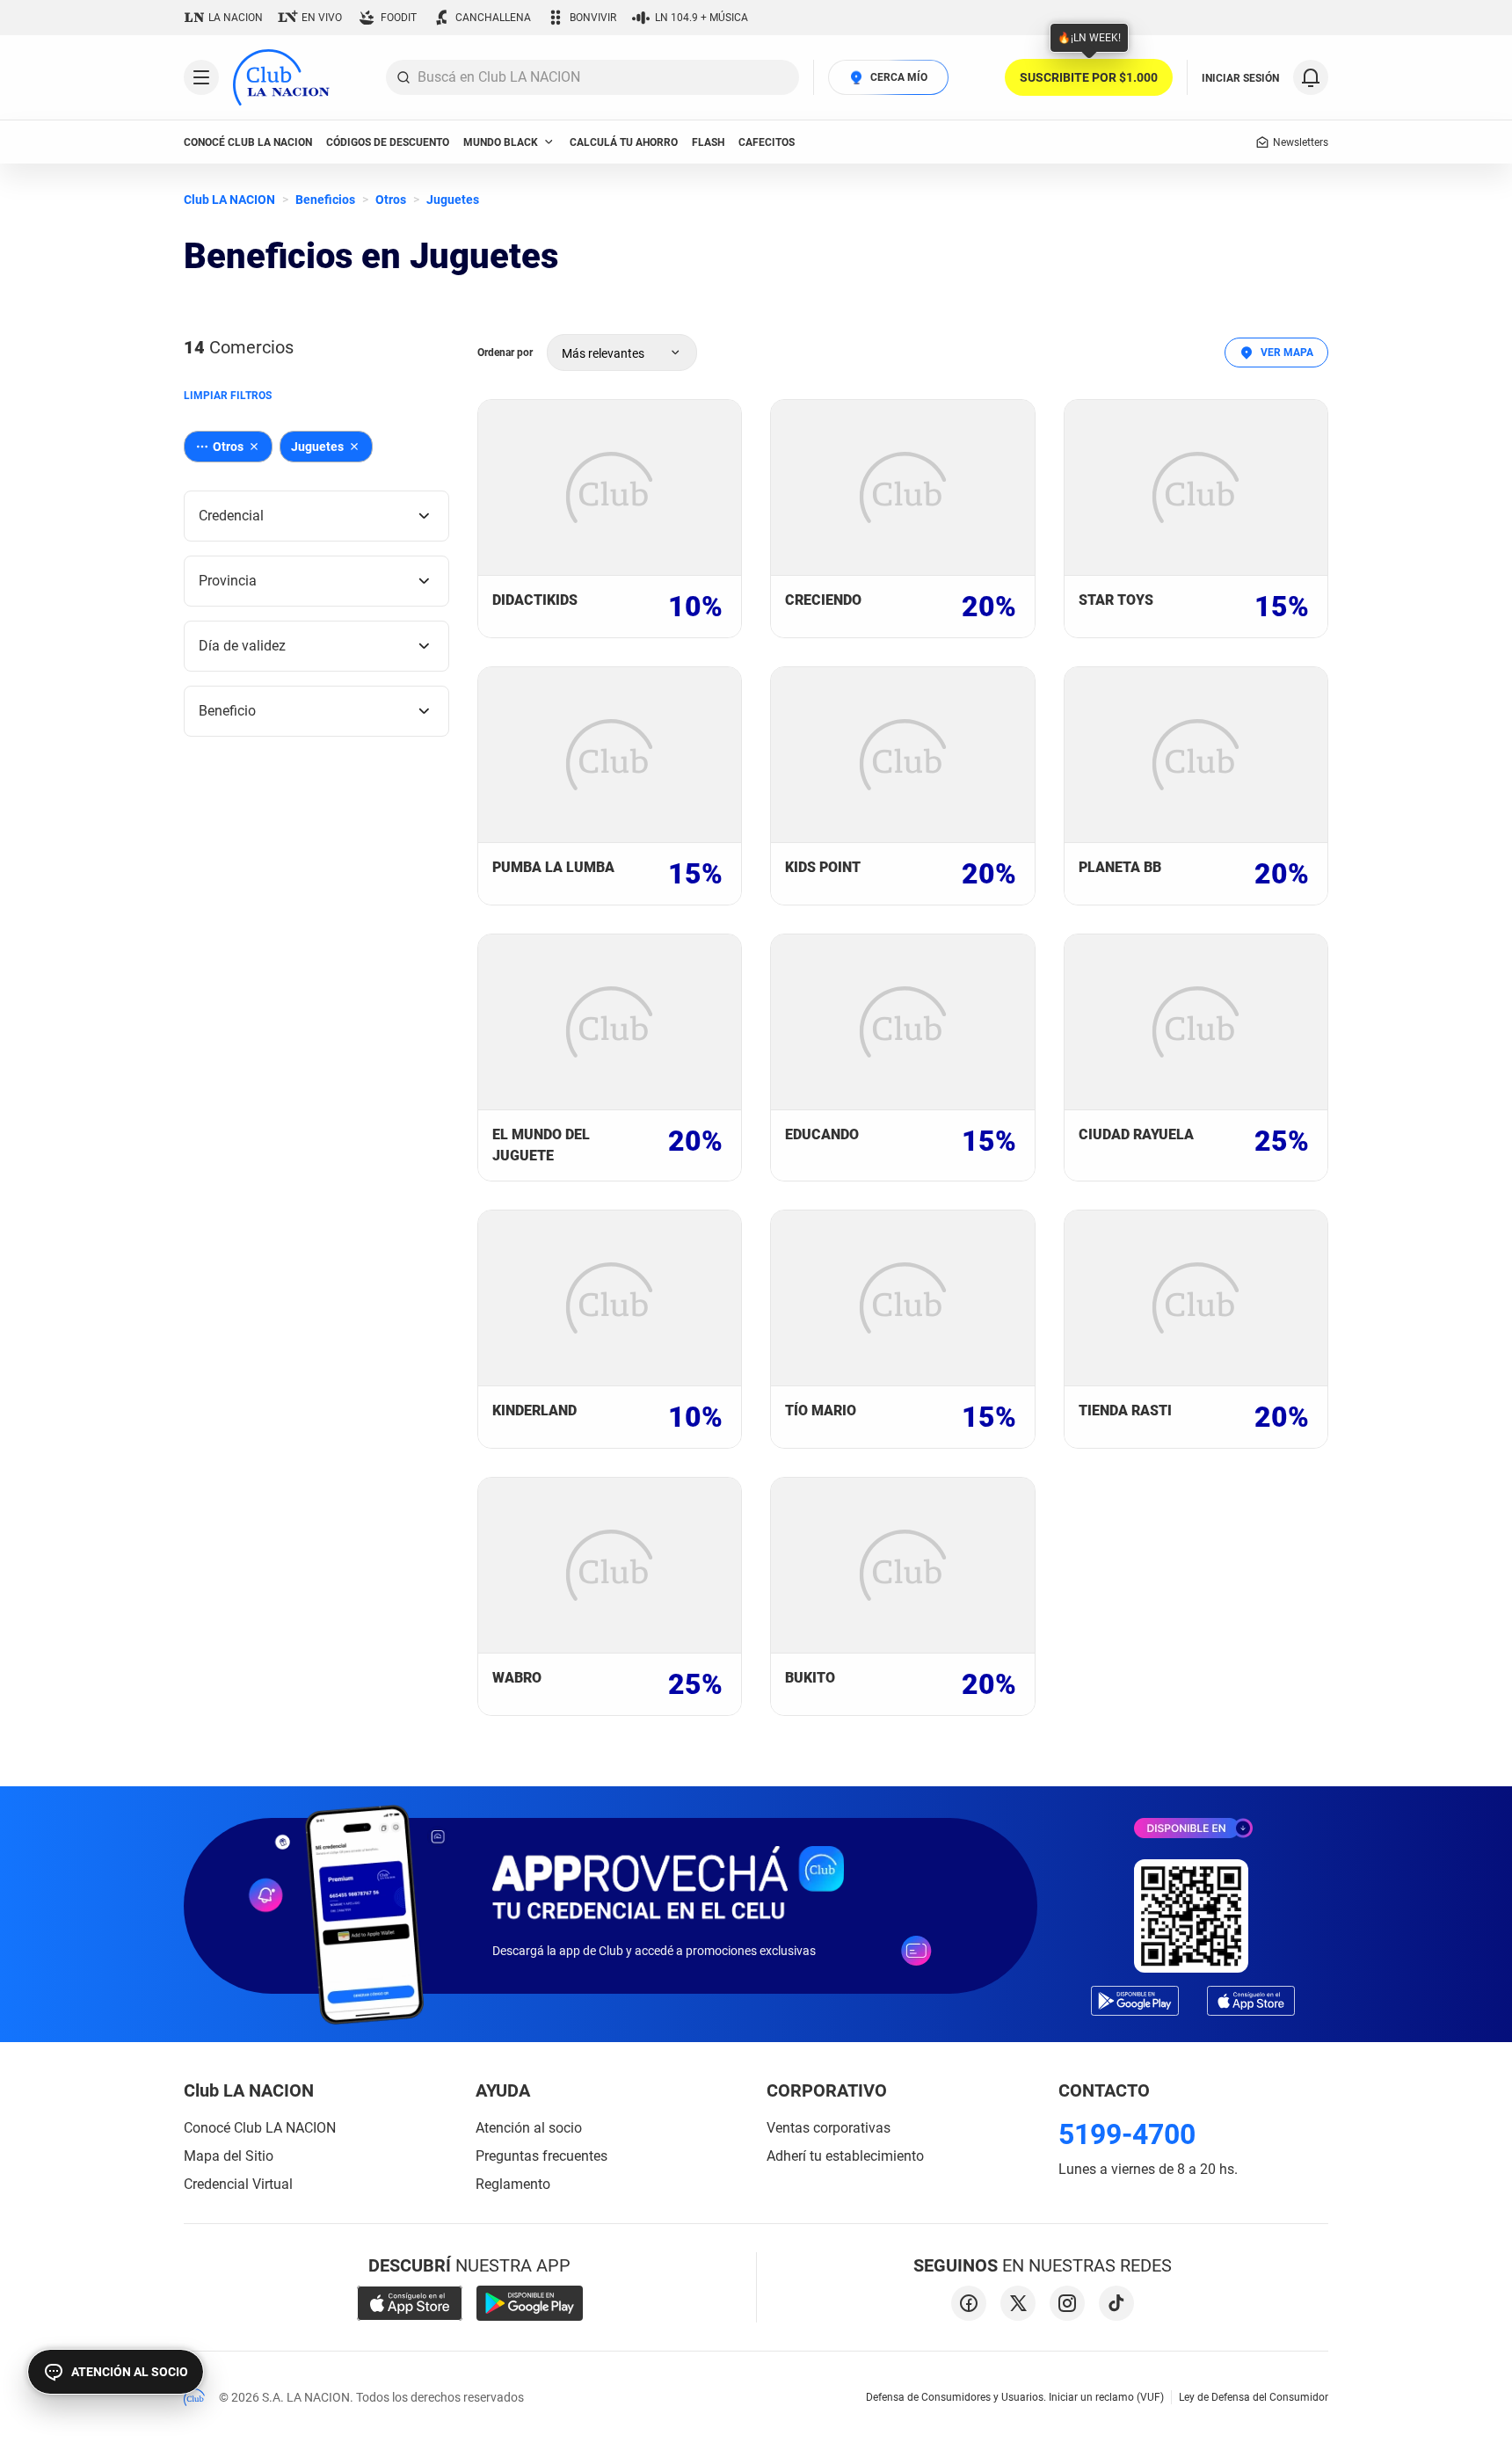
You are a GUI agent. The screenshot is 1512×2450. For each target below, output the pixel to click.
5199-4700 (1127, 2134)
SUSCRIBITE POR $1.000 (1089, 77)
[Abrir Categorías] (201, 77)
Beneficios (325, 200)
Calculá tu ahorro (624, 142)
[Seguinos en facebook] (969, 2303)
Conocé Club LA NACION (260, 2128)
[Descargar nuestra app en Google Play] (530, 2303)
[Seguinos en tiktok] (1116, 2303)
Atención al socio (529, 2128)
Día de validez (242, 646)
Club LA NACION (229, 200)
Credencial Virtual (238, 2184)
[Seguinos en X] (1018, 2303)
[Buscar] (403, 77)
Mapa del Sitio (229, 2156)
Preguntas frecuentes (542, 2156)
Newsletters (1301, 142)
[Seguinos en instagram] (1067, 2303)
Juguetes (453, 200)
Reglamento (513, 2184)
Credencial (231, 516)
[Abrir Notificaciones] (1311, 77)
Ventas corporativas (829, 2128)
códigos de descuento (388, 142)
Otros (391, 200)
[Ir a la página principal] (281, 77)
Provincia (228, 581)
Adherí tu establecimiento (845, 2156)
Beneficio (227, 711)
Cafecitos (767, 142)
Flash (708, 142)
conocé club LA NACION (248, 142)
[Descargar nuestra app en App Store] (410, 2303)
